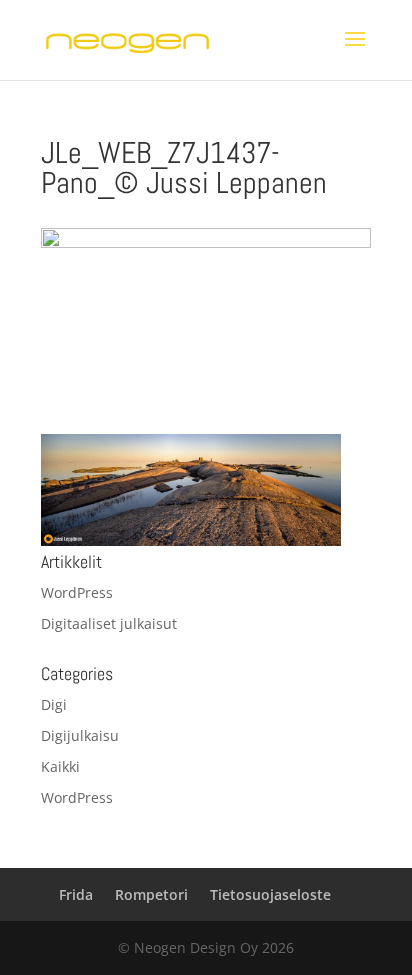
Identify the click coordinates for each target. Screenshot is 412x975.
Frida (76, 894)
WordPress (77, 592)
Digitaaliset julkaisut (109, 623)
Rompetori (151, 894)
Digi (54, 704)
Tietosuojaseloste (270, 894)
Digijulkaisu (80, 735)
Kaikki (60, 766)
